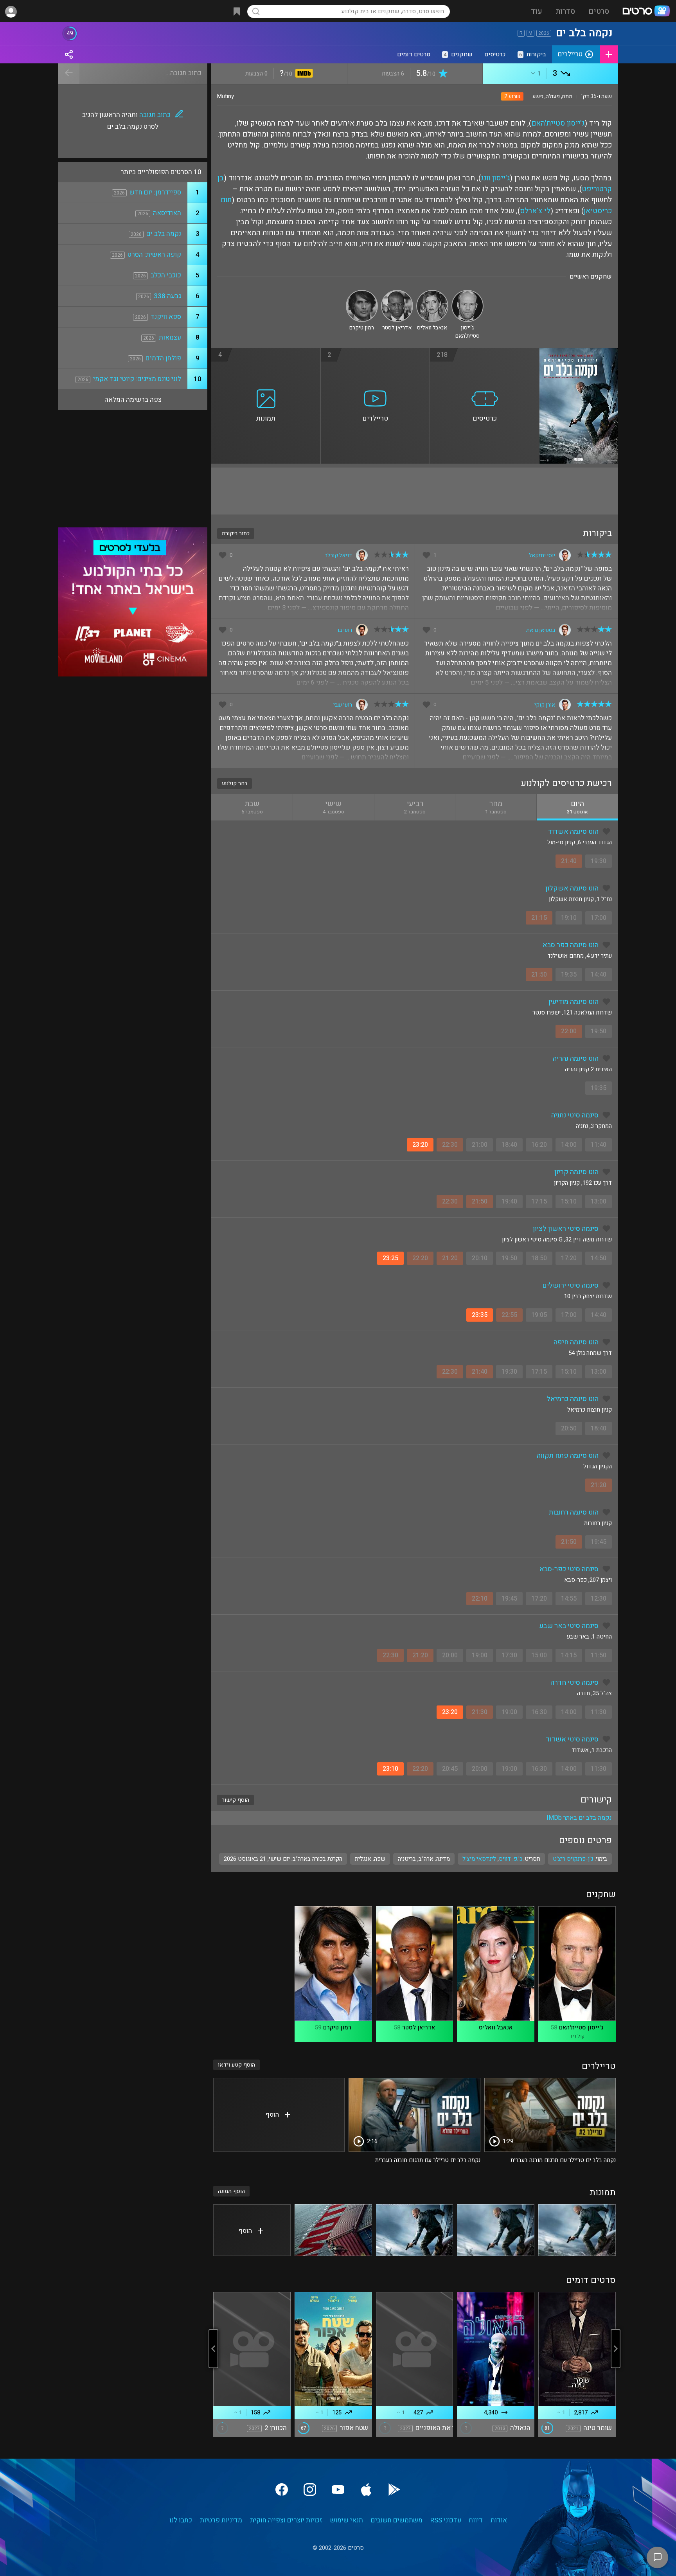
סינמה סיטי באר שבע (569, 1626)
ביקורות (533, 54)
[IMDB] (303, 74)
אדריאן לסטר (419, 2027)
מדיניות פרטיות (221, 2520)
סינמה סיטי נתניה (575, 1115)
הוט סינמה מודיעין (574, 1002)
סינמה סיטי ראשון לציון (566, 1229)
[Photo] (577, 2230)
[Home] (646, 12)
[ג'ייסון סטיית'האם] (467, 293)
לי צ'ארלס (535, 211)
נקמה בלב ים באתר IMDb (579, 1818)
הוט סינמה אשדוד (573, 832)
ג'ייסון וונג (495, 178)
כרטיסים (495, 54)
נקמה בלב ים (164, 234)
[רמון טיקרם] (362, 293)
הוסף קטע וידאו (236, 2065)
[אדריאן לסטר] (397, 293)
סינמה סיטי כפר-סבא (569, 1569)
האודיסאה (167, 213)
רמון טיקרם (337, 2027)
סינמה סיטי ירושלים (570, 1285)
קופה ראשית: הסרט (154, 255)
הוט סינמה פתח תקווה (568, 1456)
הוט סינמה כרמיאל (573, 1399)
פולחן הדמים (163, 358)
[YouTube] (338, 2490)
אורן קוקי (545, 705)
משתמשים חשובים (397, 2520)
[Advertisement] (414, 491)
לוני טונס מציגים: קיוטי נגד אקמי (137, 379)
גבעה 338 (167, 296)
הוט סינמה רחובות (574, 1512)
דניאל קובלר (338, 555)
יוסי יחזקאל (542, 555)
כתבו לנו (181, 2520)
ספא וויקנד (166, 317)
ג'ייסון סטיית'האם (558, 123)
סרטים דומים (414, 54)
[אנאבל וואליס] (432, 293)
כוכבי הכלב (166, 275)
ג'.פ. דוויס (510, 1859)
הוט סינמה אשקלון (572, 888)
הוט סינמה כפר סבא (571, 945)
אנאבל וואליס (496, 2027)
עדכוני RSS (446, 2520)
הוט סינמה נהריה (576, 1059)
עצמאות (170, 337)
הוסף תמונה (231, 2191)
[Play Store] (394, 2490)
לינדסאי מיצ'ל (479, 1859)
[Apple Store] (366, 2490)
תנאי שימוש (347, 2520)
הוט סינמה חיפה (576, 1342)
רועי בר (344, 630)
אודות (499, 2520)
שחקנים (458, 54)
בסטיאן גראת (541, 630)
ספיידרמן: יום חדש (155, 192)
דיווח (476, 2520)
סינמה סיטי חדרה (574, 1683)
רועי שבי (343, 705)
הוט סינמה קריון (576, 1172)
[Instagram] (310, 2490)
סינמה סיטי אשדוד (572, 1739)
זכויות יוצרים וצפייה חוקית (286, 2520)
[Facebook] (282, 2490)
